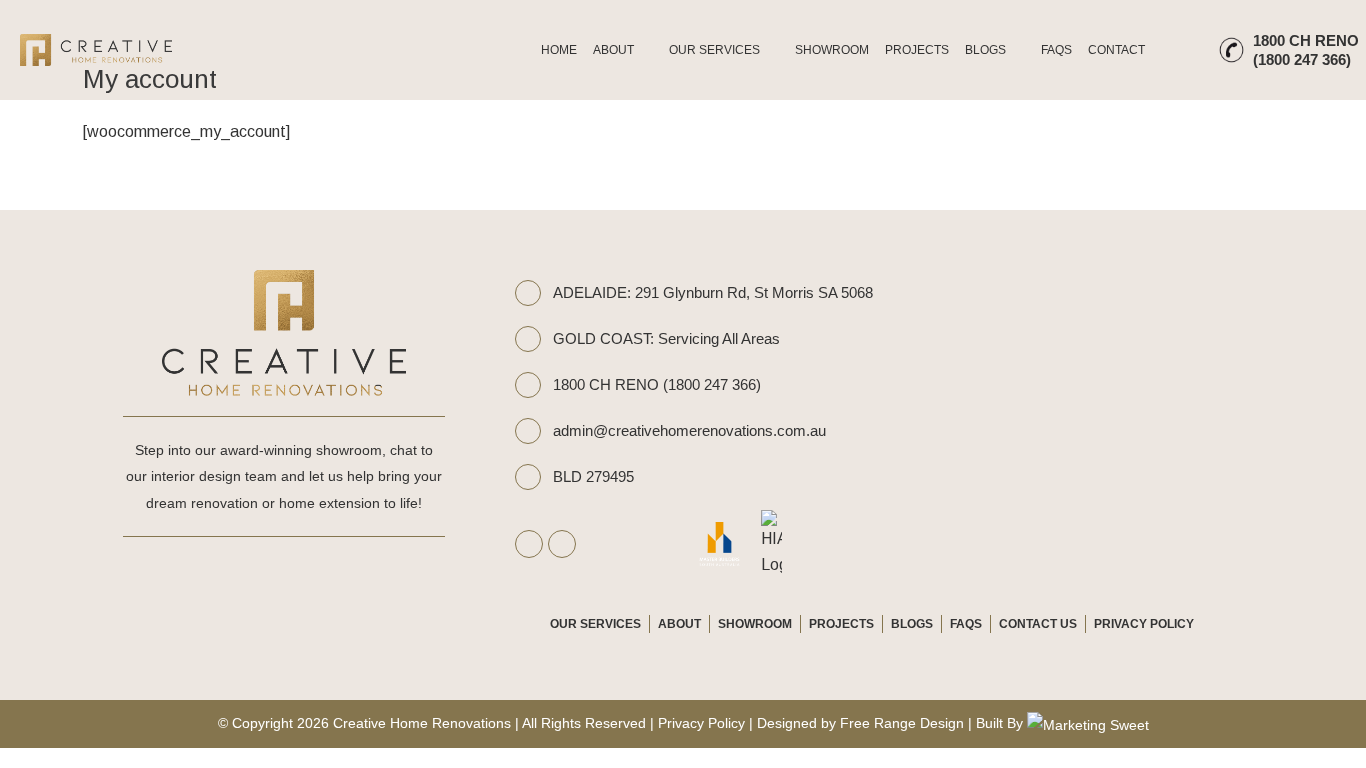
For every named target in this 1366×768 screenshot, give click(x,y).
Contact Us (1038, 624)
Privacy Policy (1144, 624)
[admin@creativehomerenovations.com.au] (528, 431)
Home (559, 50)
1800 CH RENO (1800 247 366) (657, 384)
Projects (917, 50)
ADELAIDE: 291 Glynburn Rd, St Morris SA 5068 (713, 292)
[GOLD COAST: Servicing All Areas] (528, 339)
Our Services (714, 50)
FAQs (1056, 50)
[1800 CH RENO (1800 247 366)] (528, 385)
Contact (1116, 50)
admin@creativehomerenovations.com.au (689, 430)
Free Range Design (902, 723)
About (613, 50)
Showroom (832, 50)
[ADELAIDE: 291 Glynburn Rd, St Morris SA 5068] (528, 293)
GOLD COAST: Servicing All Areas (666, 338)
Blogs (985, 50)
